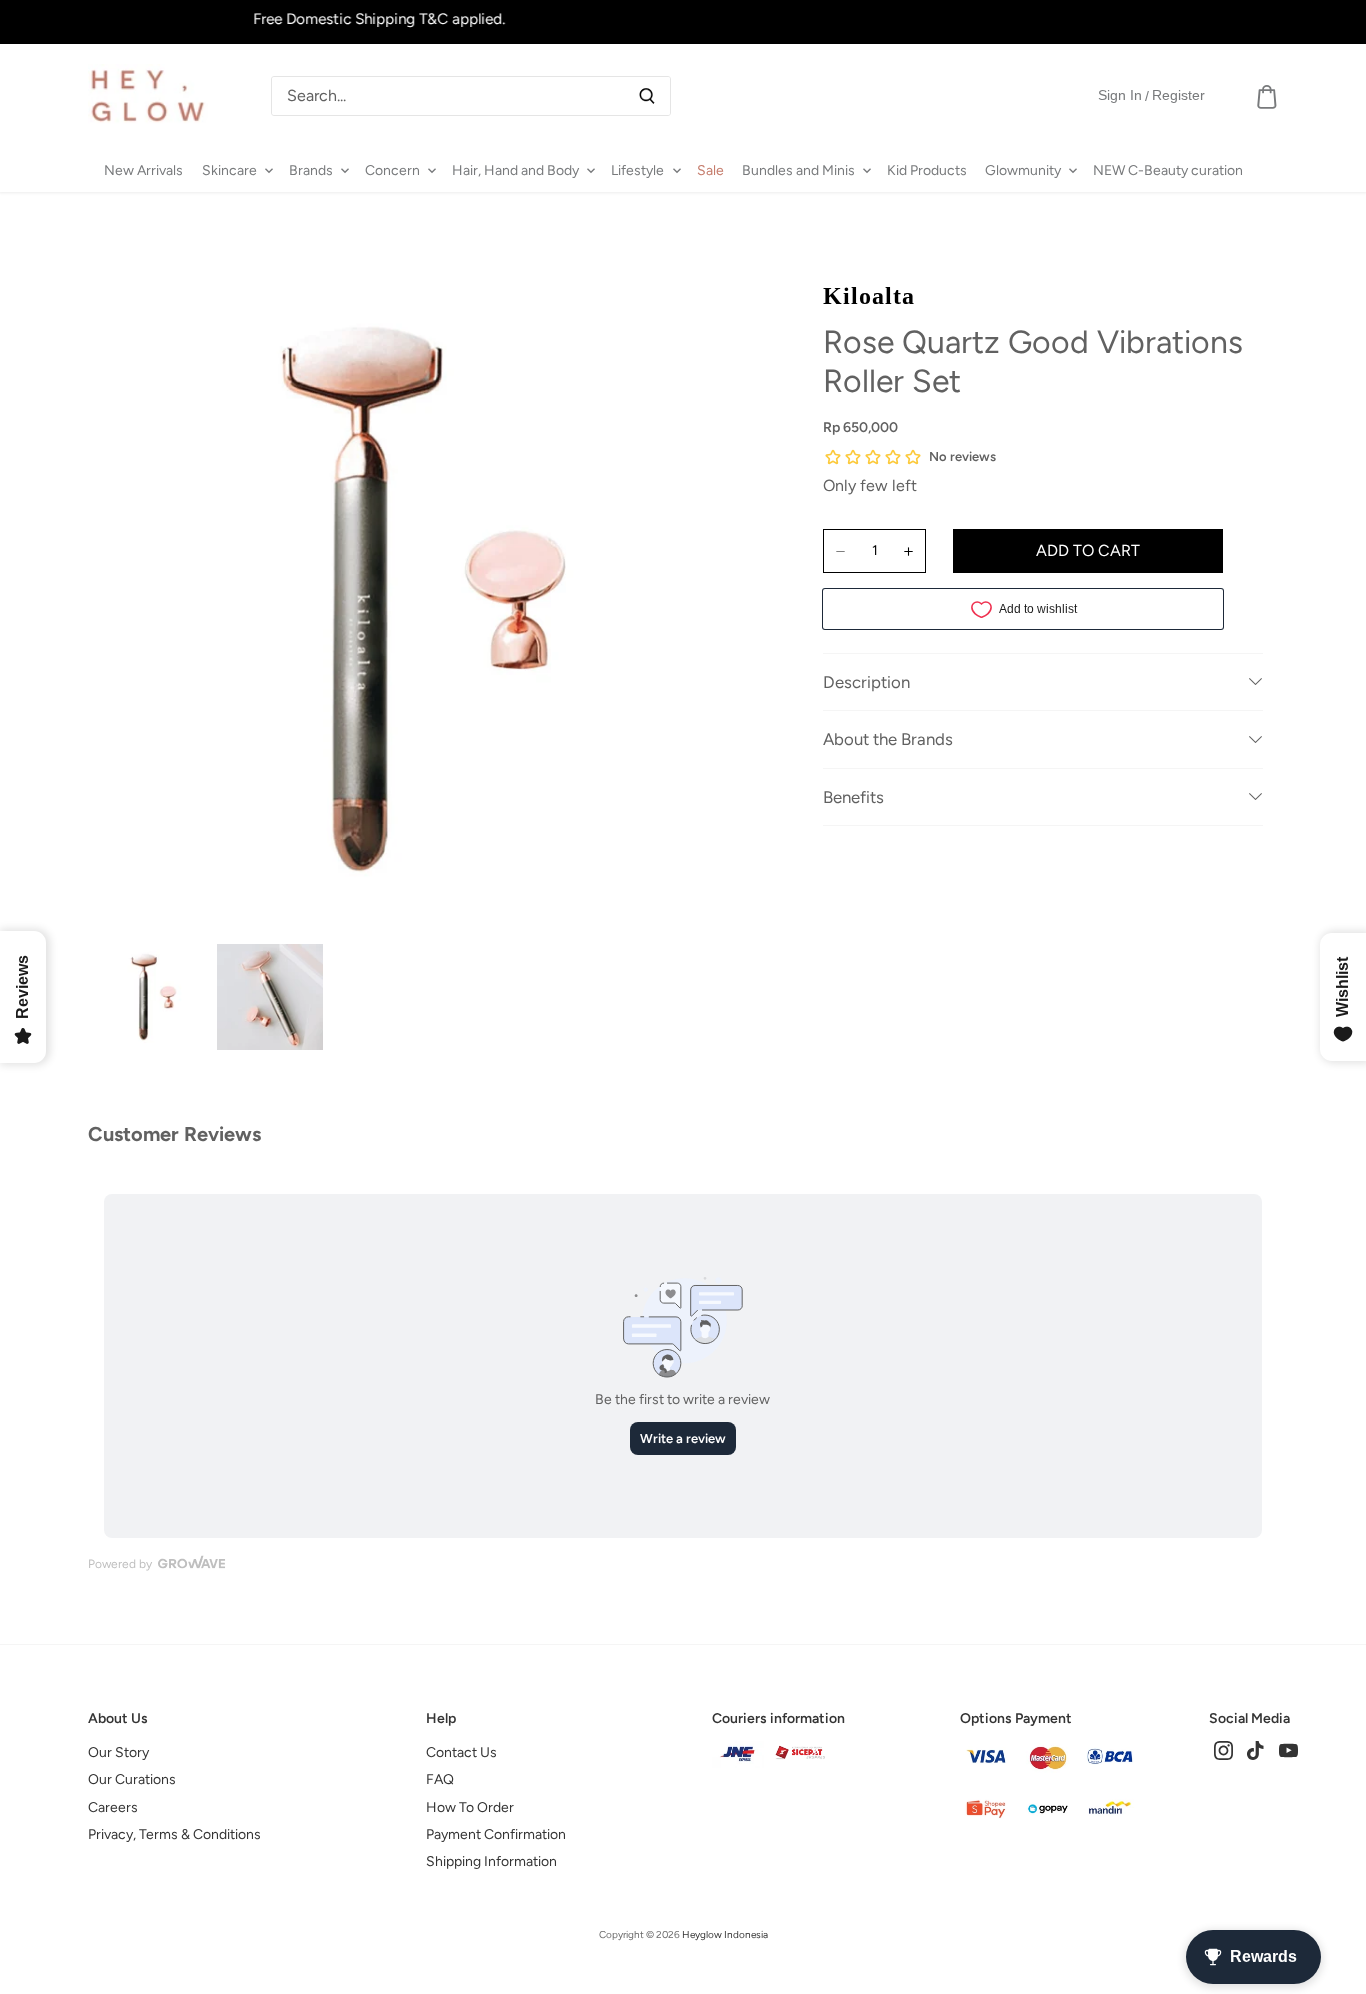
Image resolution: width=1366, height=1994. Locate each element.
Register (1178, 95)
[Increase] (908, 551)
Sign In (1120, 95)
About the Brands (888, 739)
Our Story (118, 1752)
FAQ (440, 1779)
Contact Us (461, 1752)
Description (866, 682)
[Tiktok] (1255, 1750)
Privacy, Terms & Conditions (174, 1834)
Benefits (853, 797)
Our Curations (132, 1779)
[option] (156, 997)
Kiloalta (869, 296)
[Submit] (647, 96)
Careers (113, 1807)
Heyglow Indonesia (725, 1934)
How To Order (470, 1807)
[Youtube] (1288, 1750)
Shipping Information (491, 1861)
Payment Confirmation (496, 1834)
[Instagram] (1223, 1750)
